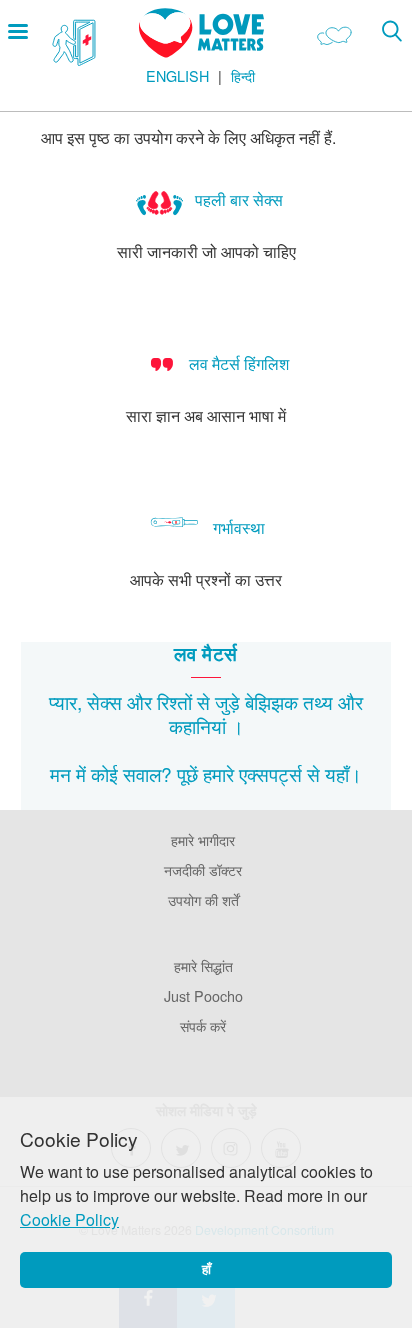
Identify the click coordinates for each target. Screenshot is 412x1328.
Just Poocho (203, 995)
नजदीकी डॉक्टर (203, 869)
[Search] (391, 30)
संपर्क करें (203, 1025)
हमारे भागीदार (203, 839)
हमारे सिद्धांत (203, 965)
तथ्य (318, 701)
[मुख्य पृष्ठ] (201, 51)
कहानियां (197, 725)
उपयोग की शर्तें (203, 899)
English (177, 75)
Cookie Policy (69, 1219)
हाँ (206, 1269)
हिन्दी (243, 75)
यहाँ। (343, 773)
